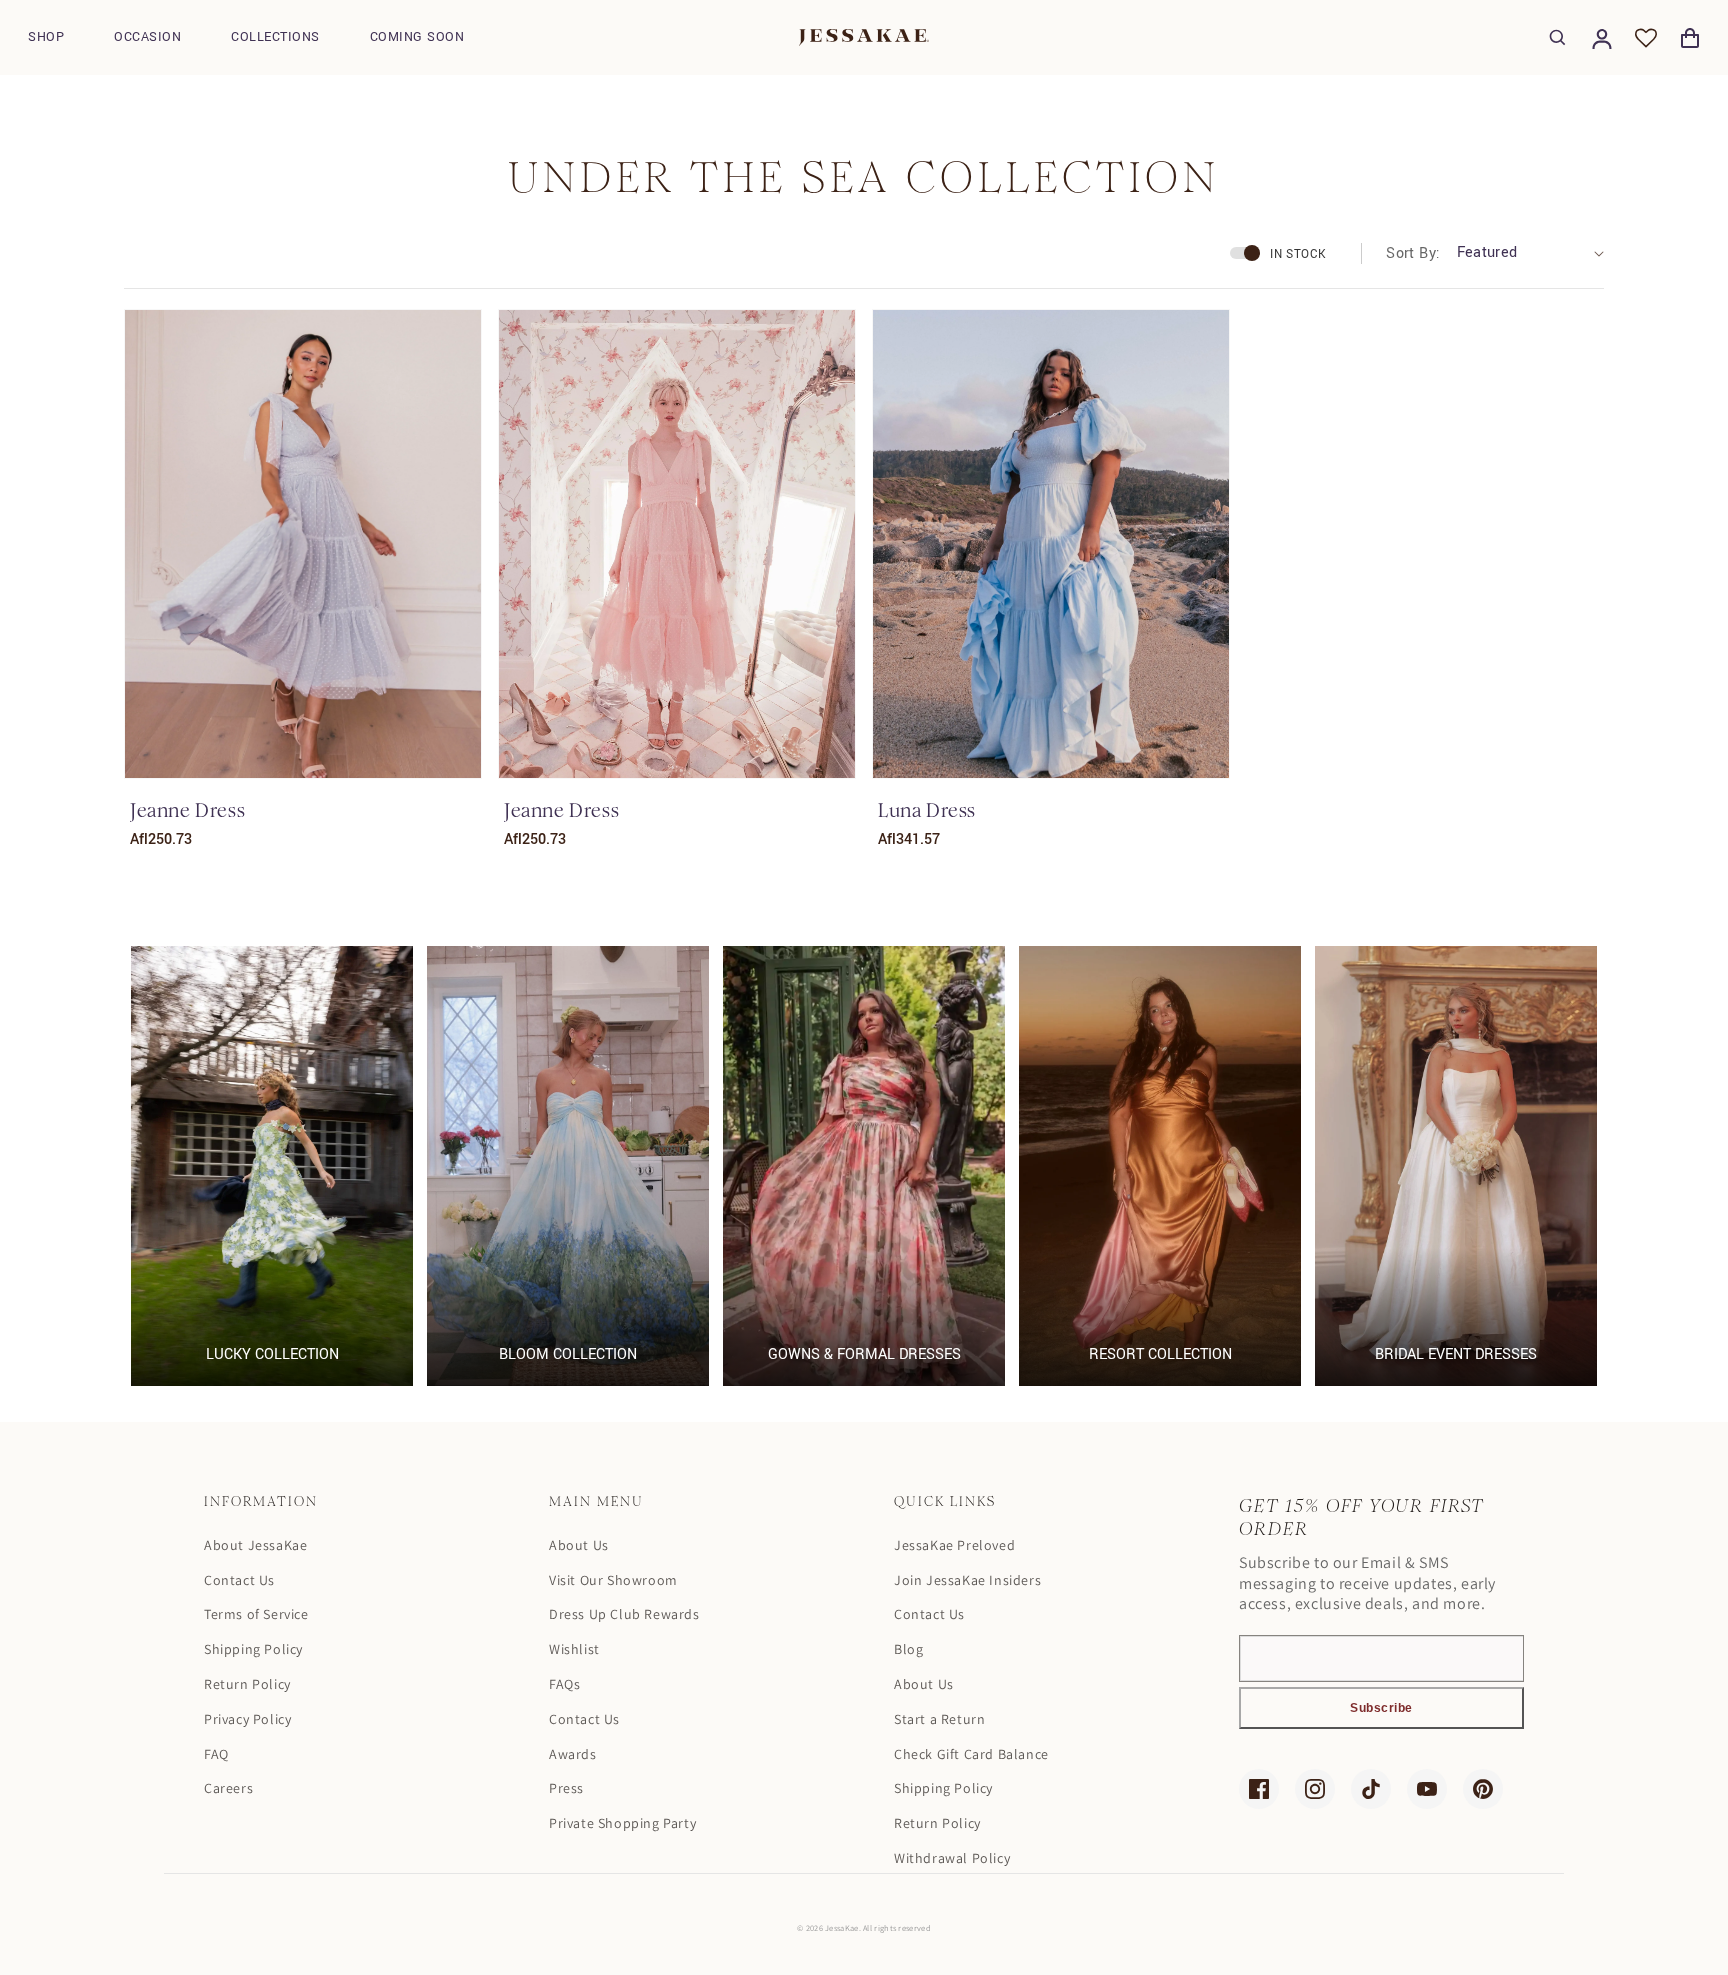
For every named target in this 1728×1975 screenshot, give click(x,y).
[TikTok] (1371, 1789)
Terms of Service (256, 1614)
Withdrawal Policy (952, 1858)
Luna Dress (927, 810)
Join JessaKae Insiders (967, 1580)
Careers (228, 1788)
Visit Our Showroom (613, 1580)
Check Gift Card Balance (971, 1754)
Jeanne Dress (187, 810)
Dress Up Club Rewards (624, 1614)
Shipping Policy (253, 1649)
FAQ (216, 1754)
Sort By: (1413, 253)
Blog (908, 1649)
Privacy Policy (247, 1719)
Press (566, 1788)
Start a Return (939, 1719)
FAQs (564, 1684)
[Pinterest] (1483, 1789)
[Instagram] (1315, 1789)
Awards (573, 1754)
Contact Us (239, 1580)
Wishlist (574, 1649)
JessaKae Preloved (954, 1545)
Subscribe (1381, 1708)
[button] (46, 37)
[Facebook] (1259, 1789)
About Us (579, 1545)
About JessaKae (255, 1545)
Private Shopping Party (622, 1823)
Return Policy (247, 1684)
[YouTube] (1427, 1789)
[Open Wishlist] (1646, 38)
